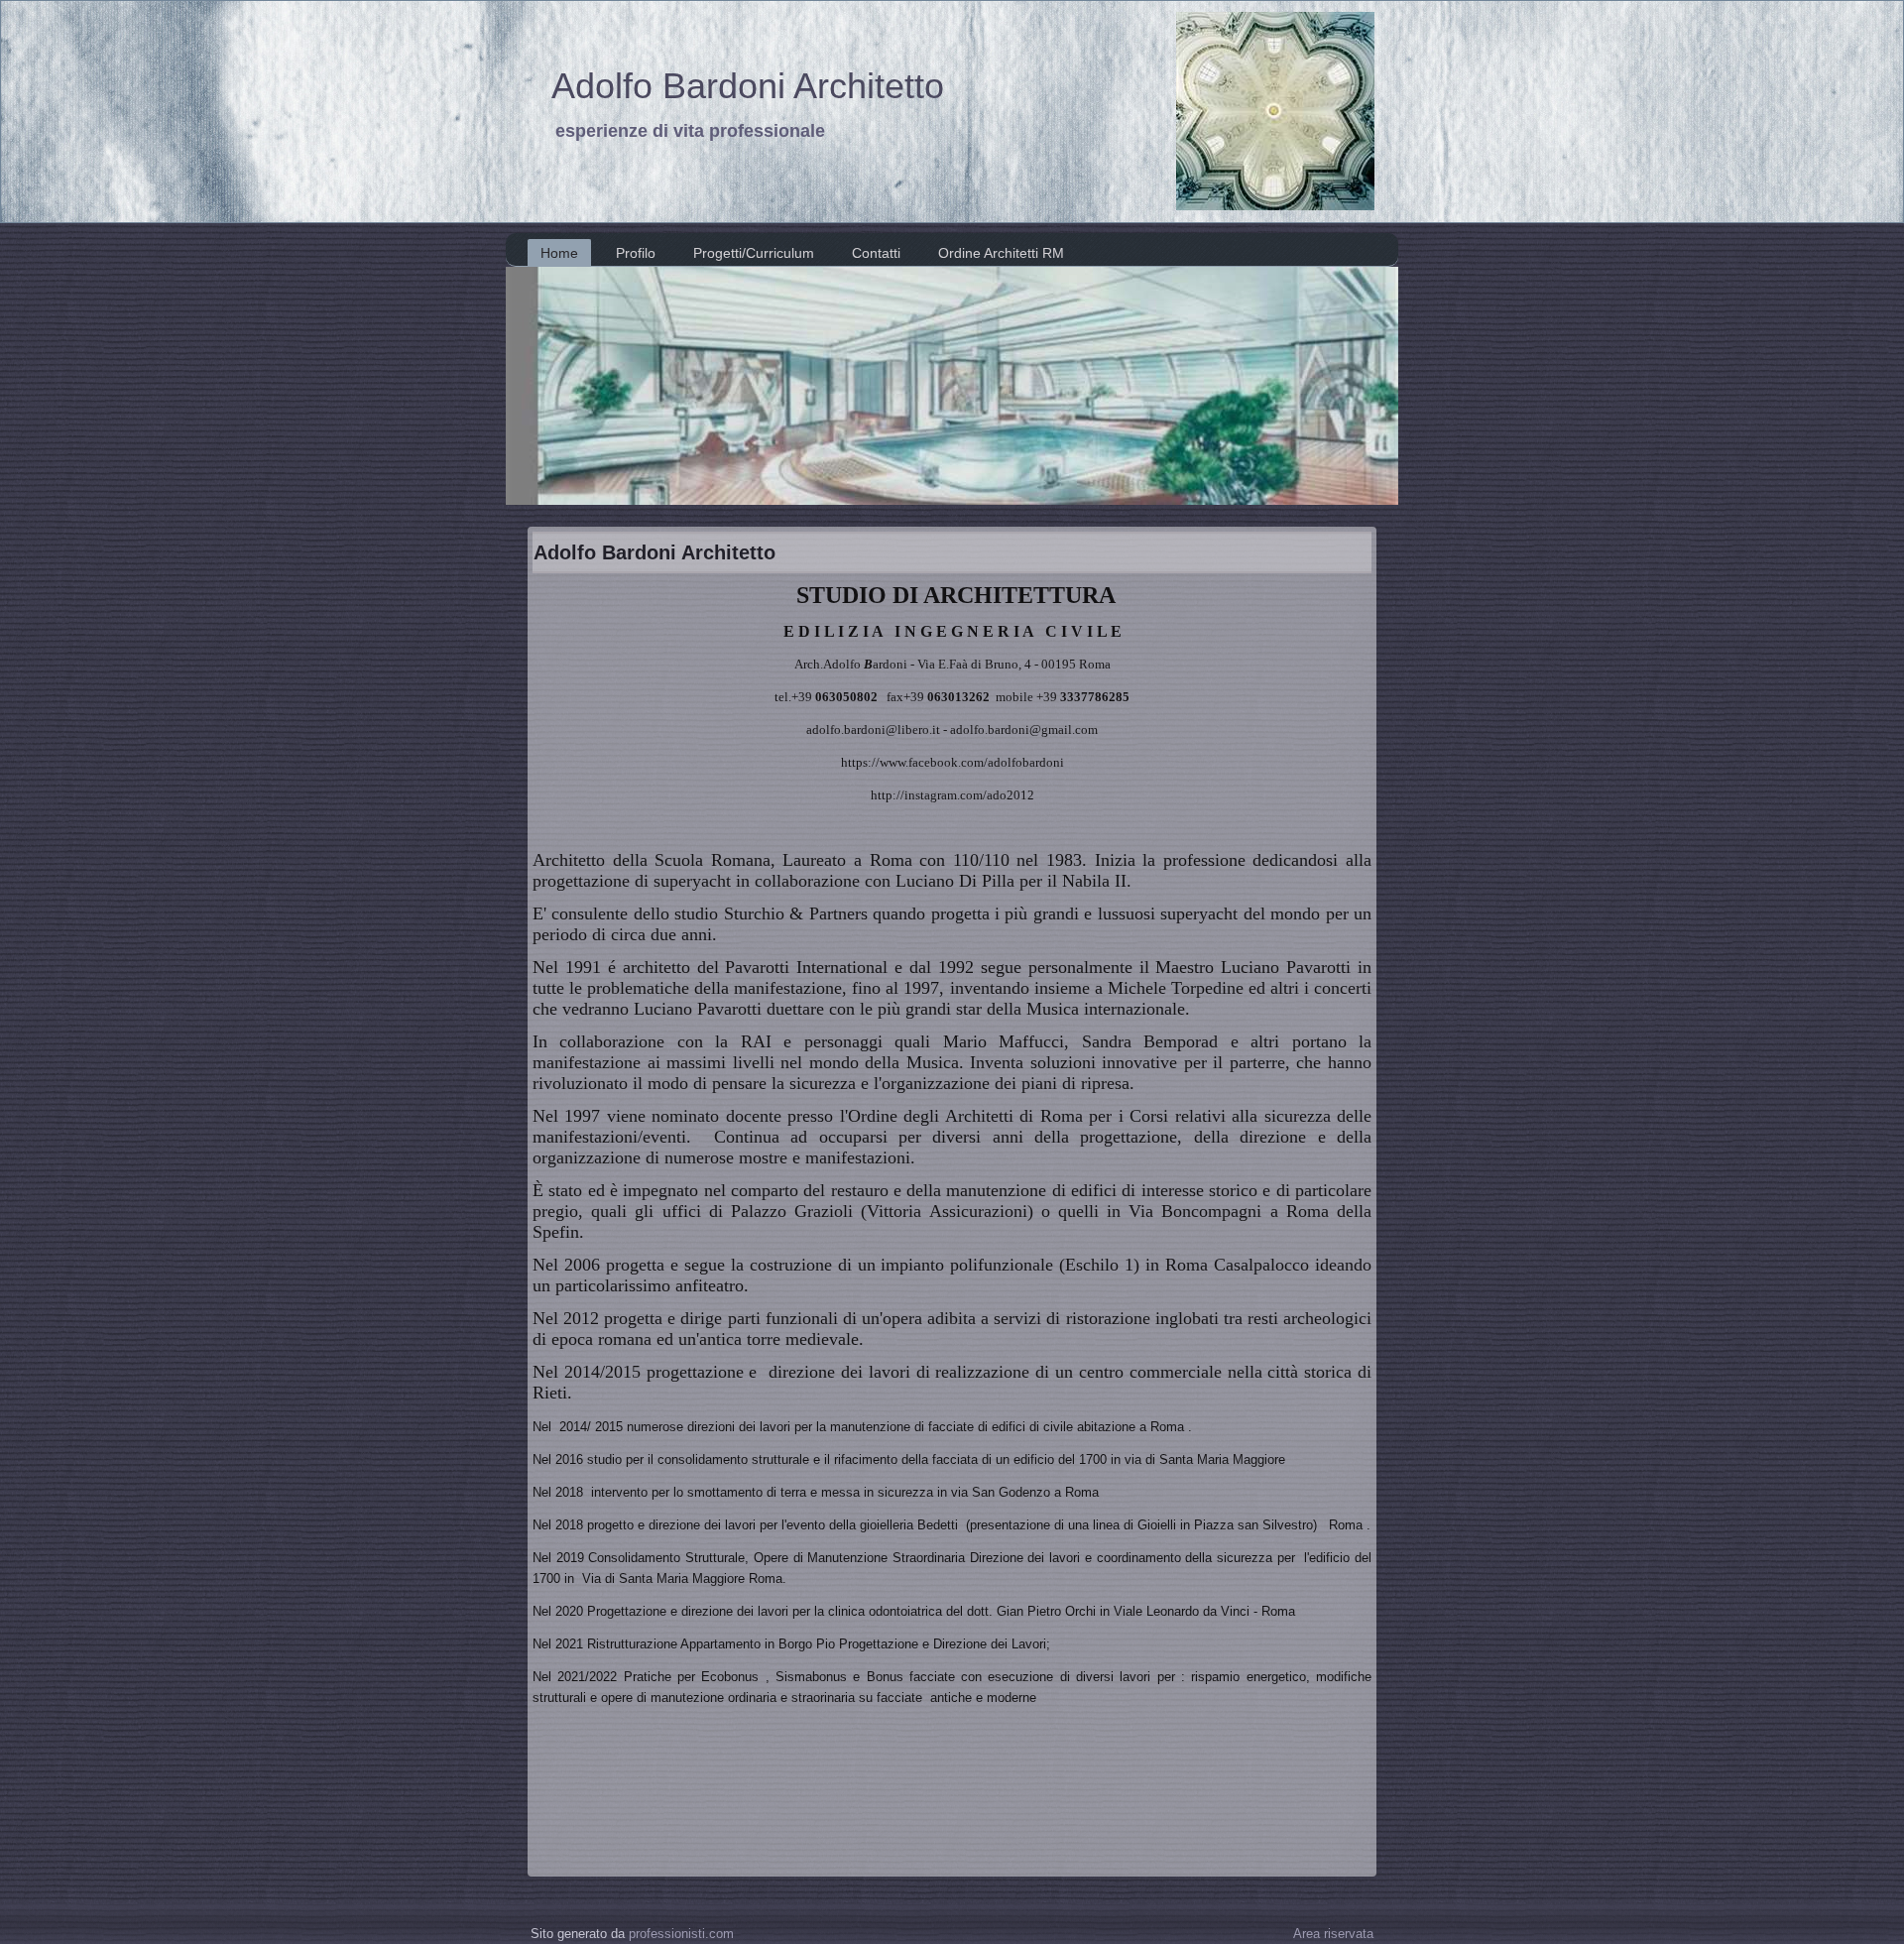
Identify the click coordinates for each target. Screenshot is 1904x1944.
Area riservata (1333, 1934)
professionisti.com (681, 1934)
